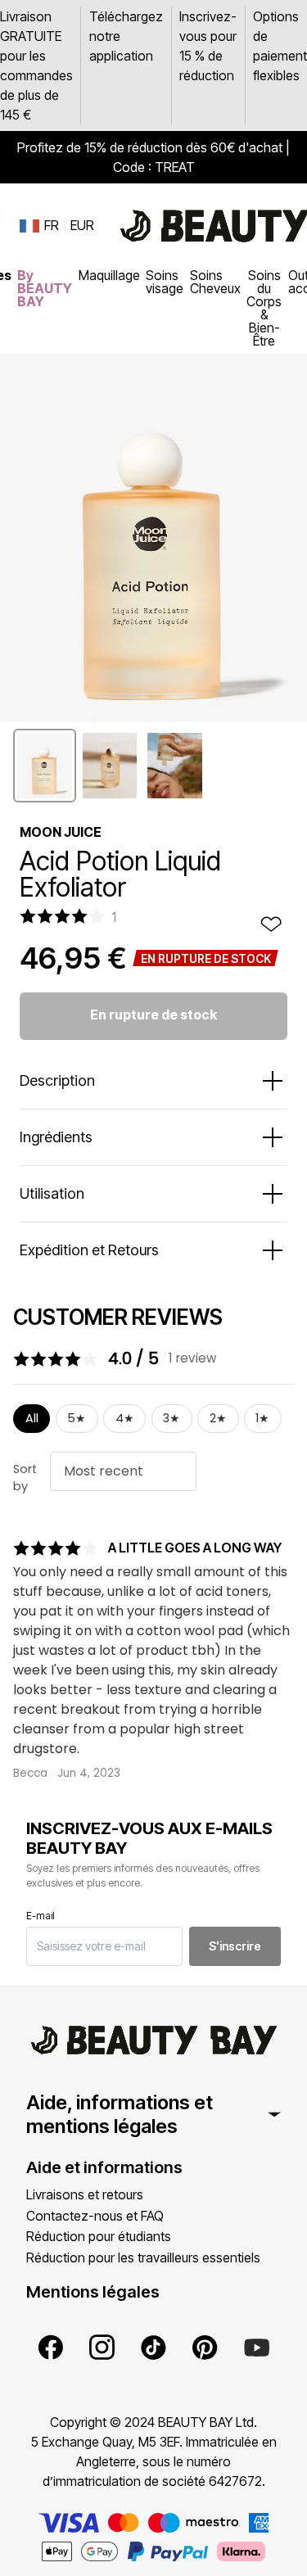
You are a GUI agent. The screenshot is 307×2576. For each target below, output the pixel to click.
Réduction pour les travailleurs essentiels (143, 2257)
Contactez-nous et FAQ (95, 2216)
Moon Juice (61, 832)
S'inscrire (235, 1946)
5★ (77, 1418)
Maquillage (109, 275)
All (32, 1418)
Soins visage (165, 282)
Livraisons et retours (85, 2194)
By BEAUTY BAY (45, 288)
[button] (45, 766)
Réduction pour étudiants (99, 2236)
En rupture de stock (153, 1015)
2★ (218, 1418)
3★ (172, 1418)
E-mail (41, 1916)
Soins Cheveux (215, 282)
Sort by (25, 1478)
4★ (125, 1418)
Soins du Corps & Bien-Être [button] (264, 308)
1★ (262, 1418)
